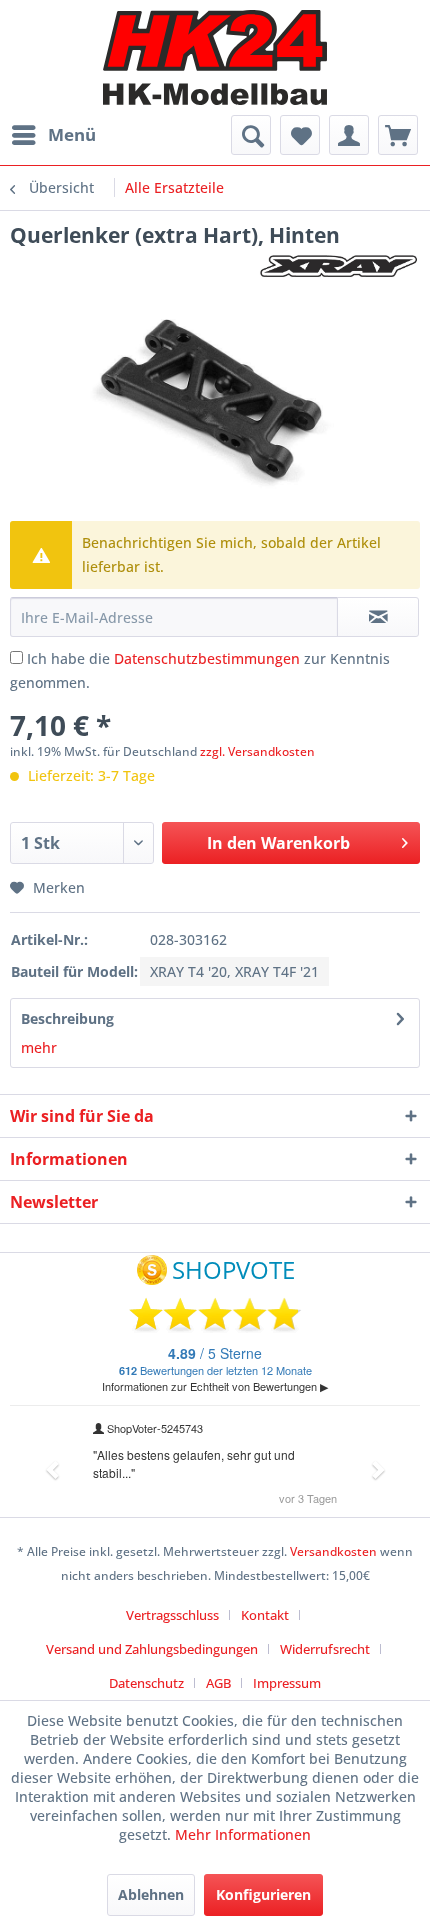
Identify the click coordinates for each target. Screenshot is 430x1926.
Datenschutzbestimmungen (207, 658)
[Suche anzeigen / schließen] (251, 135)
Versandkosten (333, 1551)
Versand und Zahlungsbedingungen (152, 1649)
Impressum (287, 1683)
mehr (39, 1047)
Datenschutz (146, 1683)
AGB (218, 1683)
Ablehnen (151, 1894)
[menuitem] (53, 135)
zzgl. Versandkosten (257, 751)
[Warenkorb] (398, 135)
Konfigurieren (263, 1894)
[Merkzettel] (300, 135)
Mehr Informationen (243, 1834)
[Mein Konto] (349, 135)
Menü (72, 134)
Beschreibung (67, 1018)
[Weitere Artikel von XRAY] (339, 266)
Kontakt (265, 1615)
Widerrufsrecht (325, 1649)
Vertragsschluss (172, 1615)
